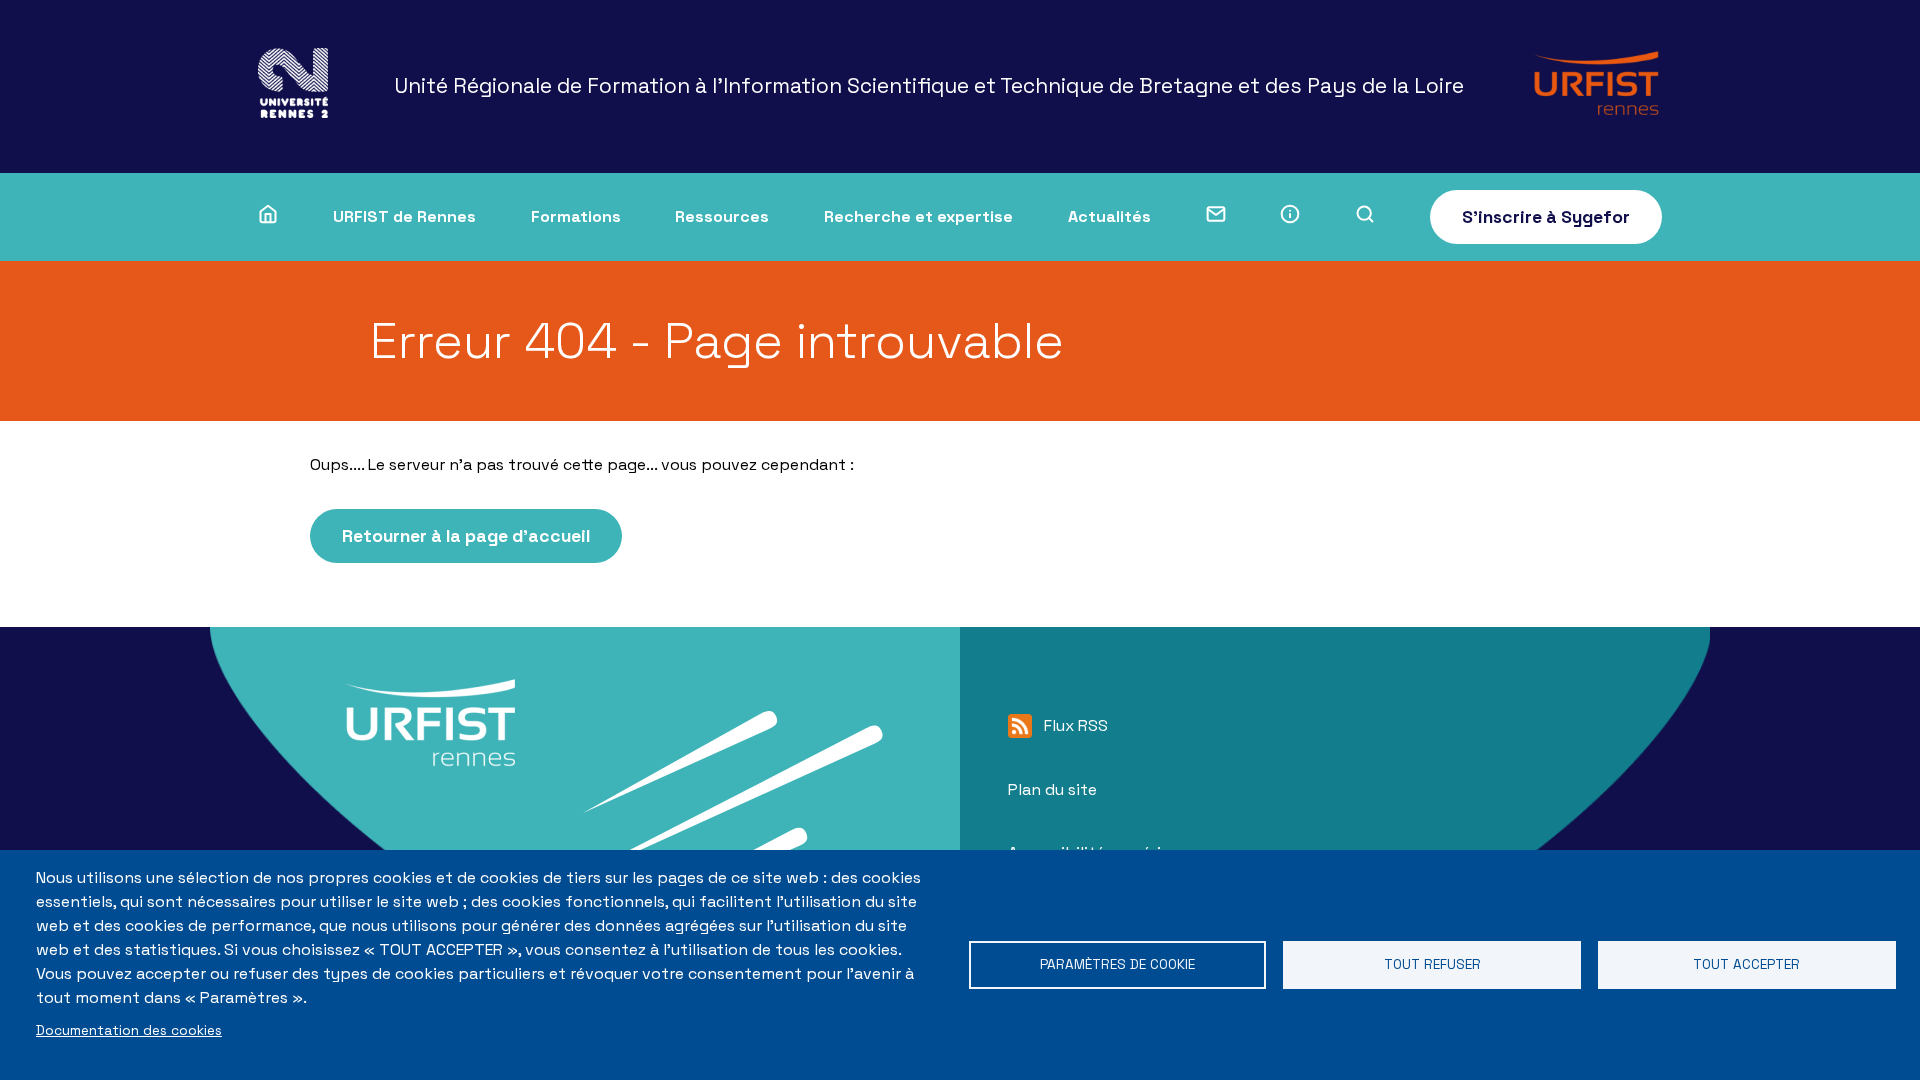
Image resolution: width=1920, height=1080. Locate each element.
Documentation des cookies (129, 1030)
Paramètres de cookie (1117, 964)
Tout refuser (1432, 964)
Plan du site (1052, 789)
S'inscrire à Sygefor (1546, 217)
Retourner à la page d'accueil (466, 536)
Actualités (1109, 216)
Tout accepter (1746, 964)
